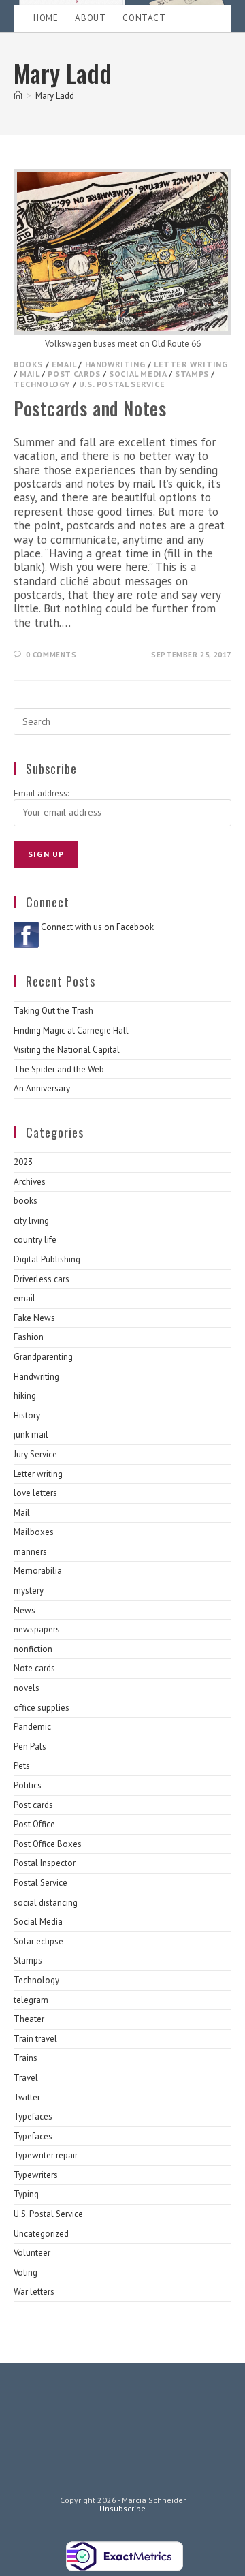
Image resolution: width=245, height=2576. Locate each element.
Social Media (137, 374)
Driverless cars (42, 1279)
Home (46, 18)
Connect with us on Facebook (97, 927)
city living (31, 1221)
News (24, 1610)
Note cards (34, 1668)
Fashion (29, 1337)
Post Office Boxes (48, 1844)
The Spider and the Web (59, 1069)
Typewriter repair (46, 2155)
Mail (29, 374)
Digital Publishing (47, 1259)
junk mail (31, 1434)
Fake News (34, 1318)
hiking (25, 1396)
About (90, 18)
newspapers (37, 1629)
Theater (29, 2019)
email (64, 364)
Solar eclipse (38, 1941)
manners (30, 1552)
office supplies (42, 1708)
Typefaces (33, 2116)
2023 (23, 1162)
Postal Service (40, 1883)
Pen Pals (30, 1747)
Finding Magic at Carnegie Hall (71, 1030)
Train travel (35, 2039)
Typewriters (36, 2175)
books (28, 364)
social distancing (46, 1903)
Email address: (41, 793)
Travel (26, 2078)
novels (27, 1688)
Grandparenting (43, 1357)
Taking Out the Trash (53, 1011)
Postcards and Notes (90, 408)
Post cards (74, 374)
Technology (42, 384)
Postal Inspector (45, 1863)
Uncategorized (41, 2234)
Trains (26, 2058)
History (27, 1415)
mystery (29, 1590)
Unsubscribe (122, 2508)
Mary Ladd (55, 96)
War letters (34, 2292)
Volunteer (32, 2253)
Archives (30, 1182)
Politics (28, 1785)
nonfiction (33, 1649)
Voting (26, 2272)
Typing (26, 2194)
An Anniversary (42, 1088)
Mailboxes (34, 1532)
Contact (144, 18)
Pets (22, 1766)
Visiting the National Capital (67, 1050)
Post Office (34, 1824)
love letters (35, 1493)
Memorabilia (38, 1571)
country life (35, 1240)
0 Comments (51, 655)
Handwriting (115, 364)
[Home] (18, 96)
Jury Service (35, 1454)
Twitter (27, 2097)
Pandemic (32, 1727)
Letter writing (191, 364)
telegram (31, 2000)
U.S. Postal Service (122, 384)
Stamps (192, 374)
